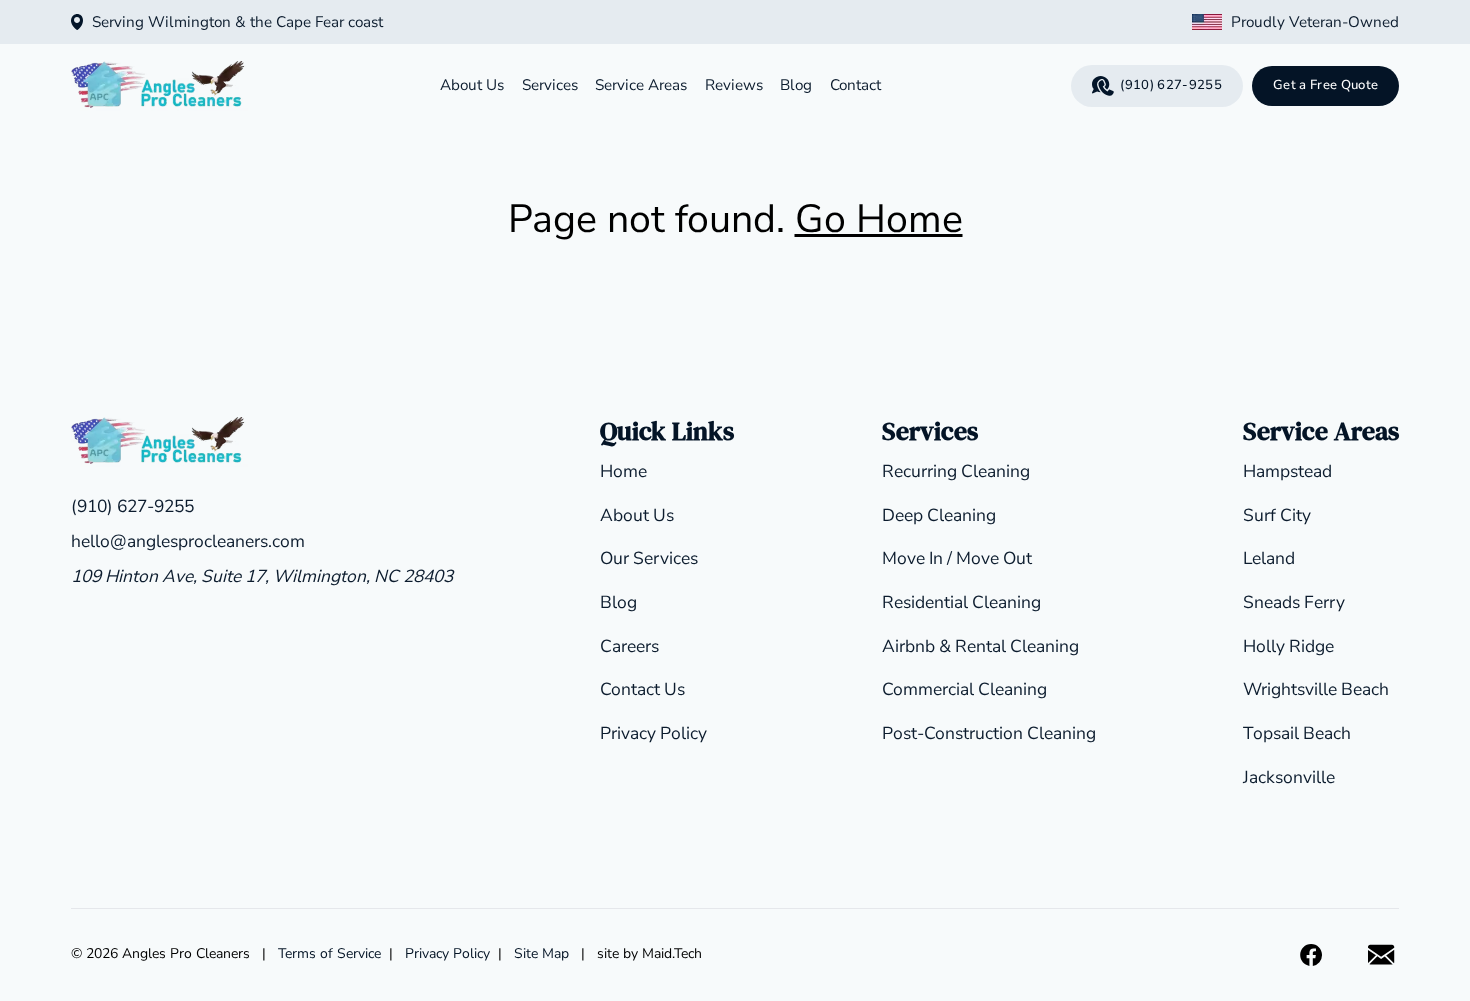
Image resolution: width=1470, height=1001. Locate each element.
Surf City (1277, 515)
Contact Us (642, 689)
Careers (629, 646)
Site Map (541, 953)
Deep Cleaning (939, 515)
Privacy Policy (653, 733)
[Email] (1381, 955)
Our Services (649, 558)
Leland (1269, 558)
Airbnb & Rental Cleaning (980, 646)
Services (550, 85)
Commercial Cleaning (964, 689)
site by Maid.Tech (649, 953)
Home (623, 471)
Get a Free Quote (1325, 85)
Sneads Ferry (1294, 602)
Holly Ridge (1288, 646)
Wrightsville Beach (1316, 689)
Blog (796, 85)
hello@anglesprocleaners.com (188, 541)
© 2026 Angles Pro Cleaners (160, 953)
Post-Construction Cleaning (989, 733)
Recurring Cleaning (956, 471)
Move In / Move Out (957, 558)
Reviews (734, 85)
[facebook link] (1311, 955)
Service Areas (641, 85)
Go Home (879, 219)
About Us (472, 85)
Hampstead (1287, 471)
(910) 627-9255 (1171, 85)
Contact (855, 85)
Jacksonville (1289, 777)
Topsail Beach (1297, 733)
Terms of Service (329, 953)
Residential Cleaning (961, 602)
